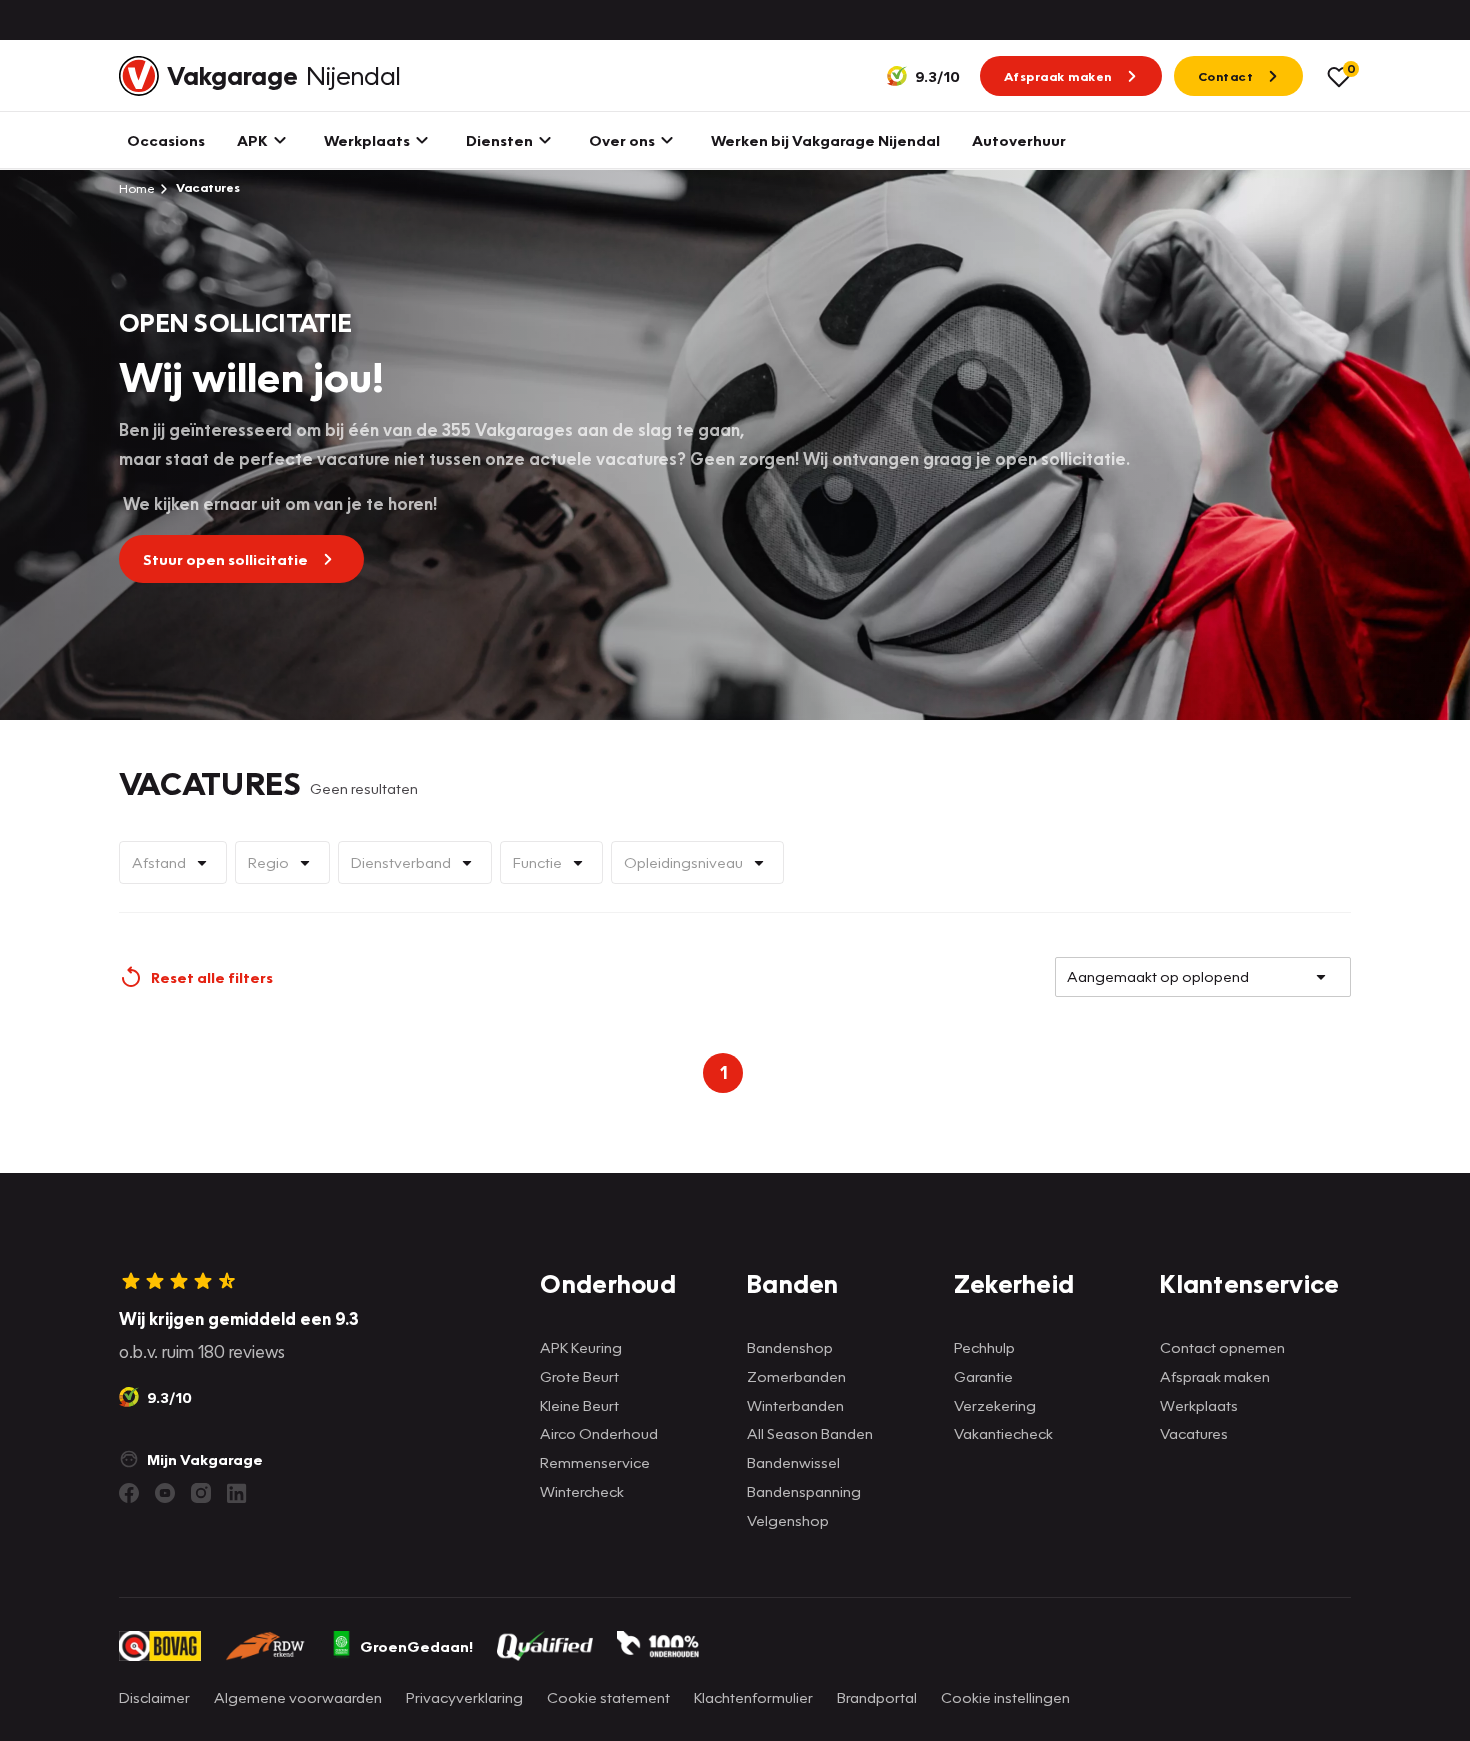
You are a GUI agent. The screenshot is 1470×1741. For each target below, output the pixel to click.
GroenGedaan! (416, 1646)
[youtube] (165, 1493)
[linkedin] (237, 1493)
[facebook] (129, 1493)
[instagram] (201, 1493)
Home (137, 188)
